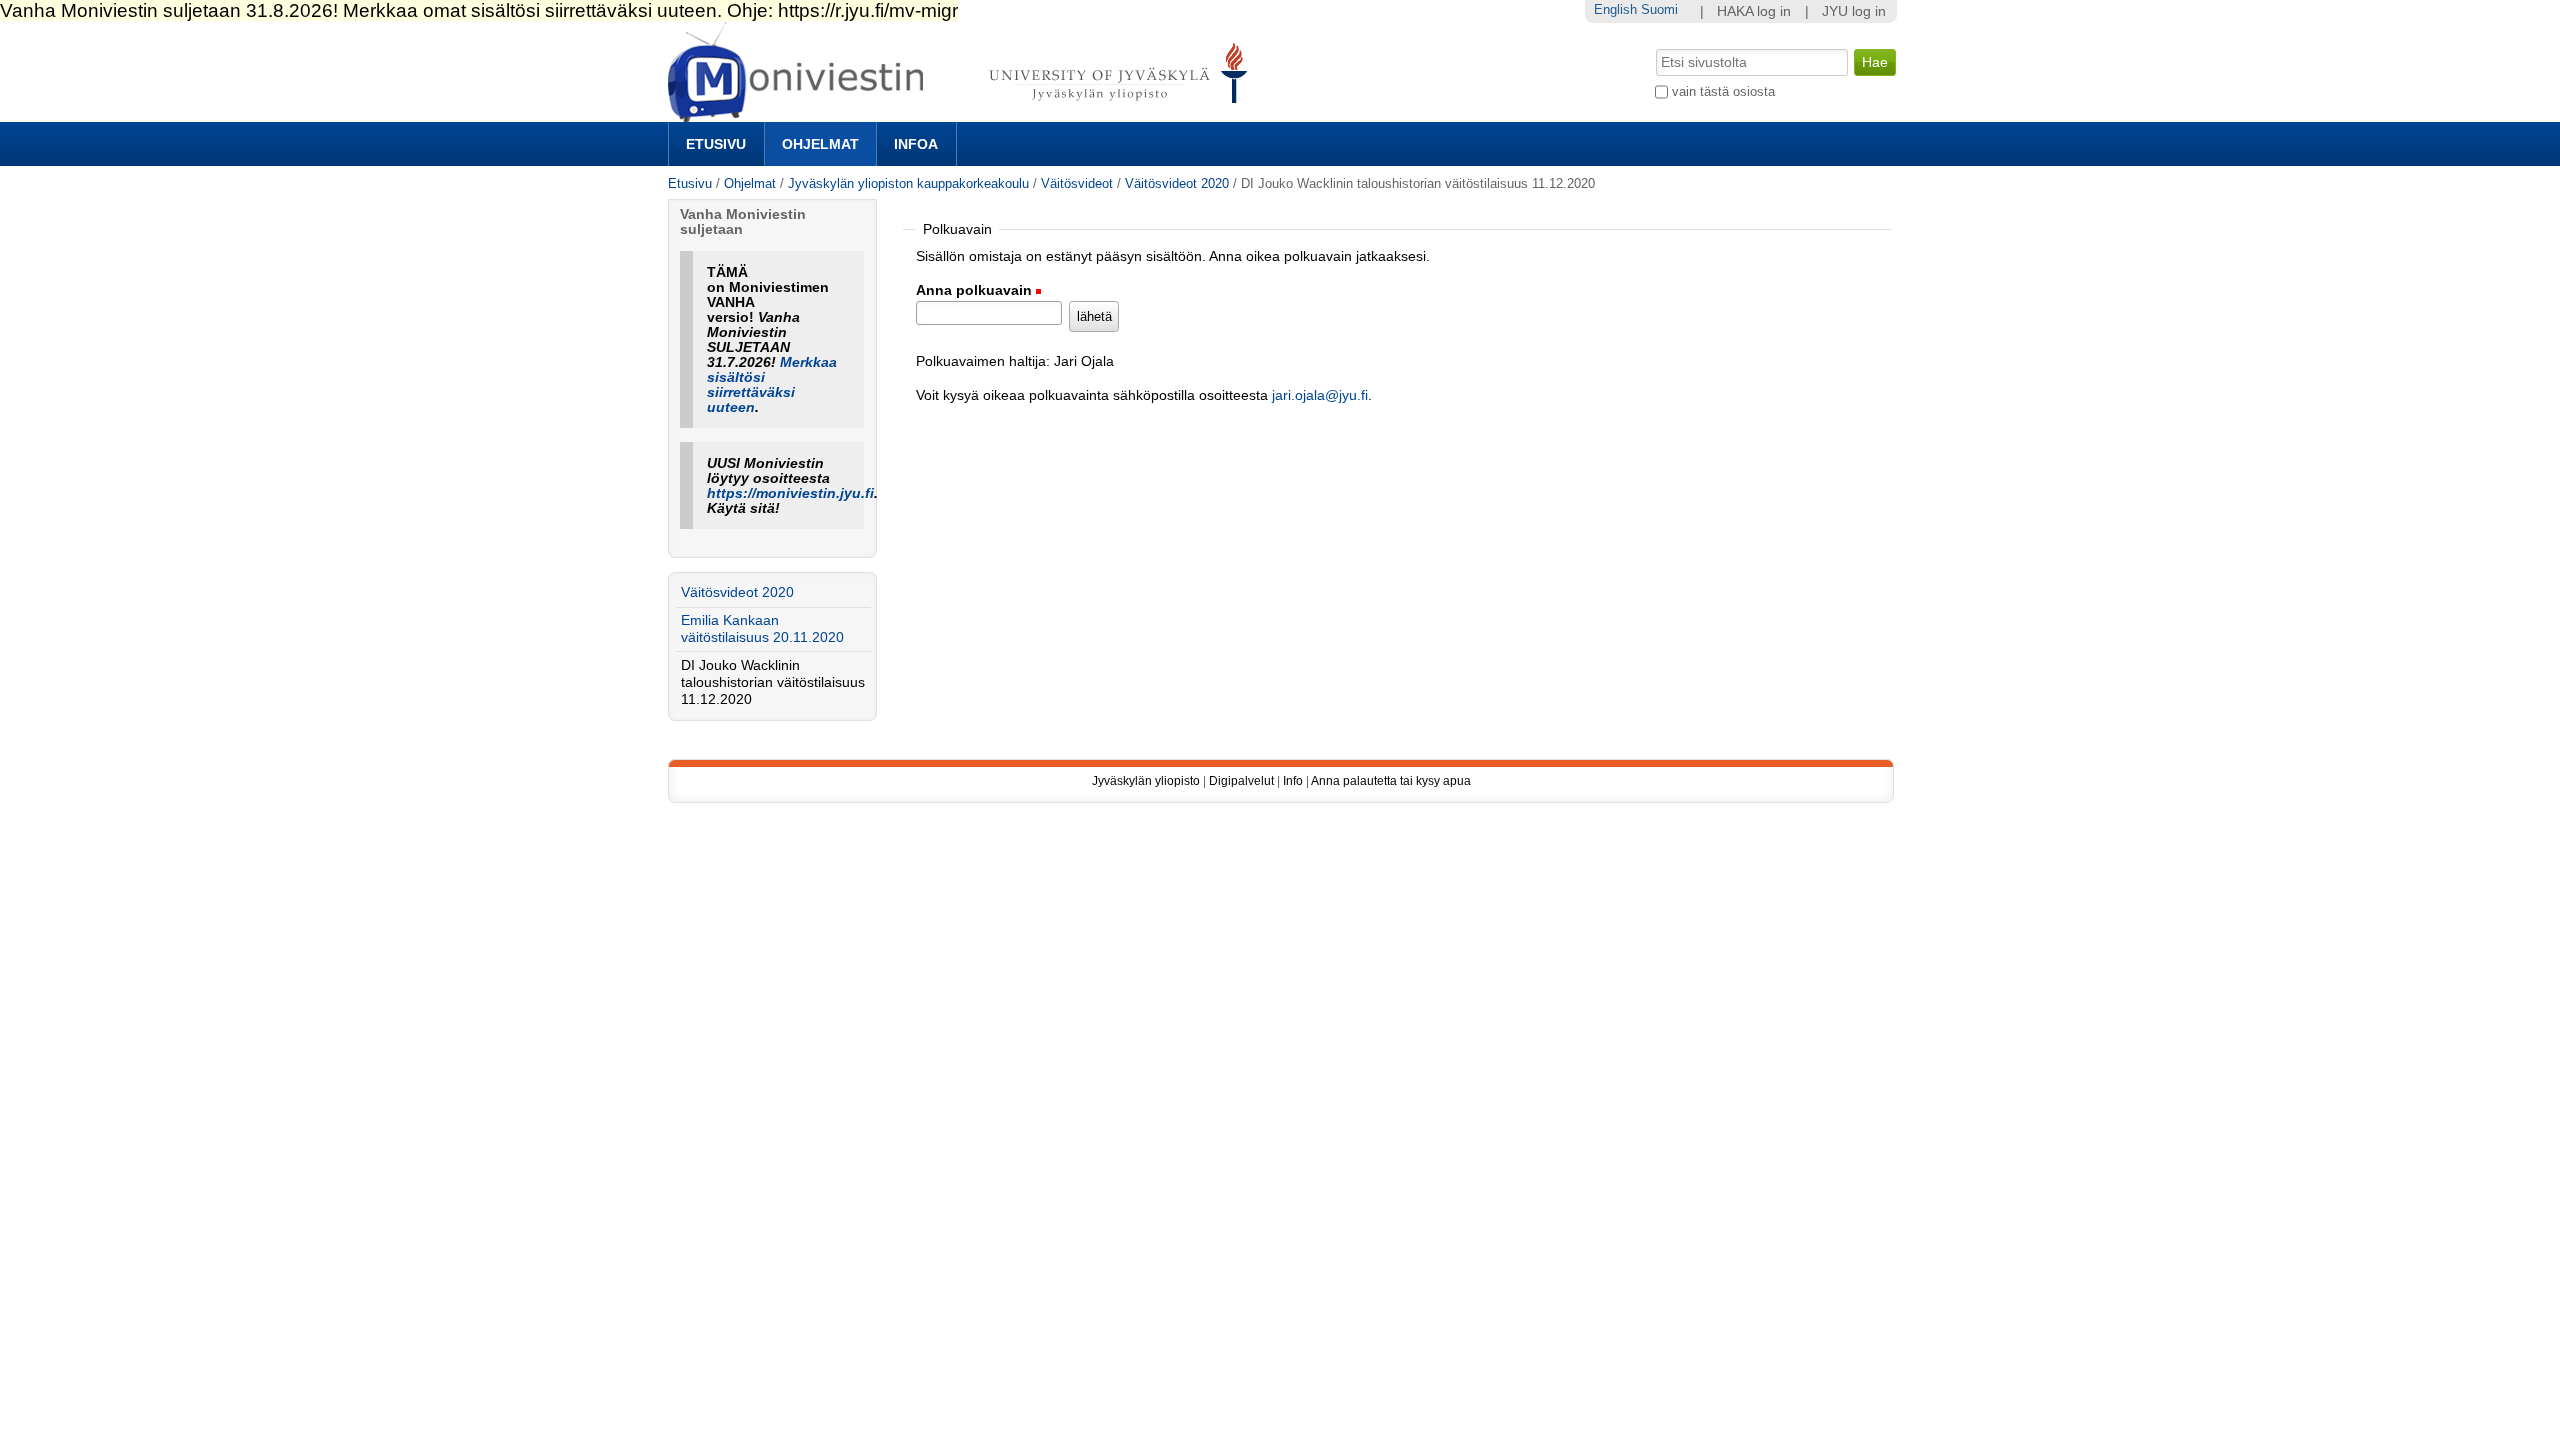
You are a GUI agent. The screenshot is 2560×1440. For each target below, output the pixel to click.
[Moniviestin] (963, 113)
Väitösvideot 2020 (1177, 183)
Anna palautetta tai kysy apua (1391, 781)
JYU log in (1854, 11)
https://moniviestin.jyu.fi (790, 493)
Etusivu (716, 144)
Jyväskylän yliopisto (1146, 781)
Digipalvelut (1241, 781)
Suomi (1659, 9)
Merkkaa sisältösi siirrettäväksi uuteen (772, 385)
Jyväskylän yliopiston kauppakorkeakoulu (908, 183)
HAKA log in (1754, 11)
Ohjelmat (820, 144)
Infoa (916, 144)
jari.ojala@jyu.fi (1320, 395)
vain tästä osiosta (1723, 91)
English (1615, 9)
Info (1293, 781)
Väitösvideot (1077, 183)
